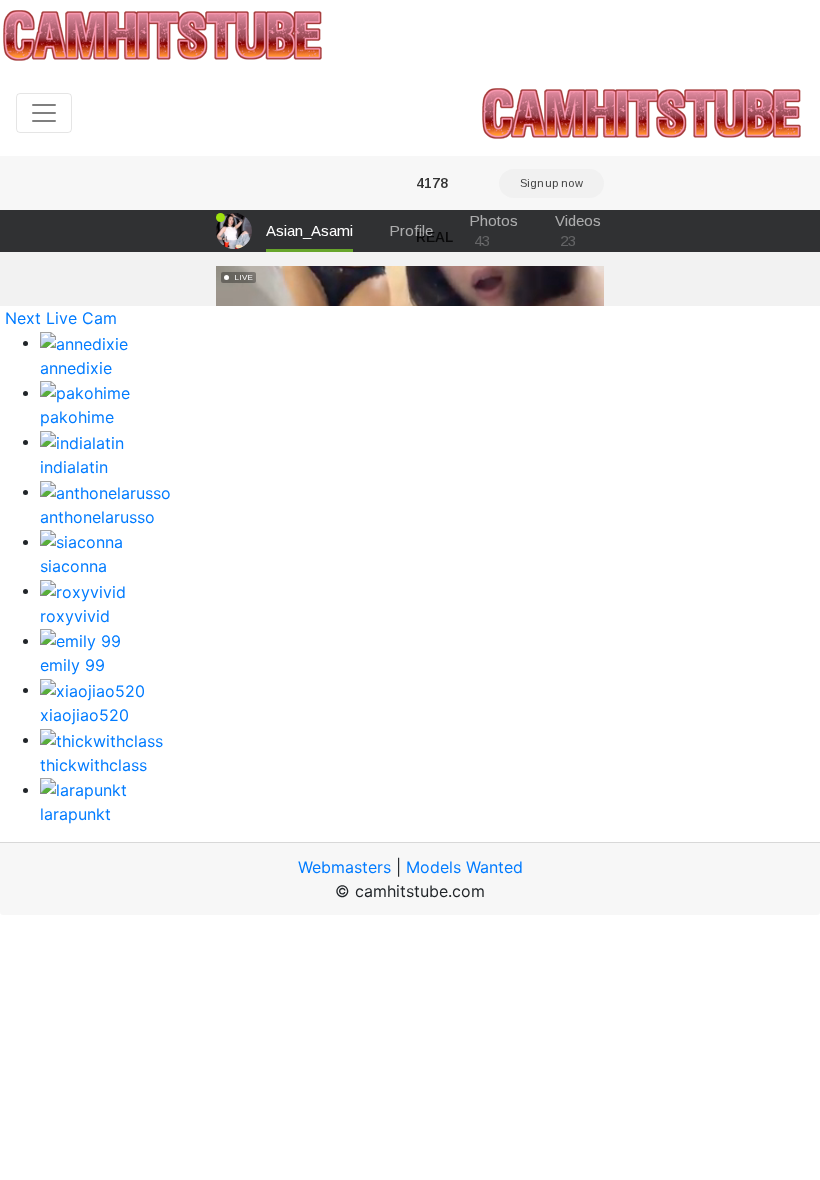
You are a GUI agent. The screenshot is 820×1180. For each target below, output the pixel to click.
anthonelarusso (97, 517)
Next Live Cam (61, 318)
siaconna (73, 566)
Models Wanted (464, 867)
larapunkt (75, 814)
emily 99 (72, 665)
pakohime (77, 417)
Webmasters (344, 867)
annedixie (76, 368)
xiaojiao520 (84, 715)
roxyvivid (75, 616)
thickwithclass (93, 765)
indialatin (74, 467)
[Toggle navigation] (44, 113)
